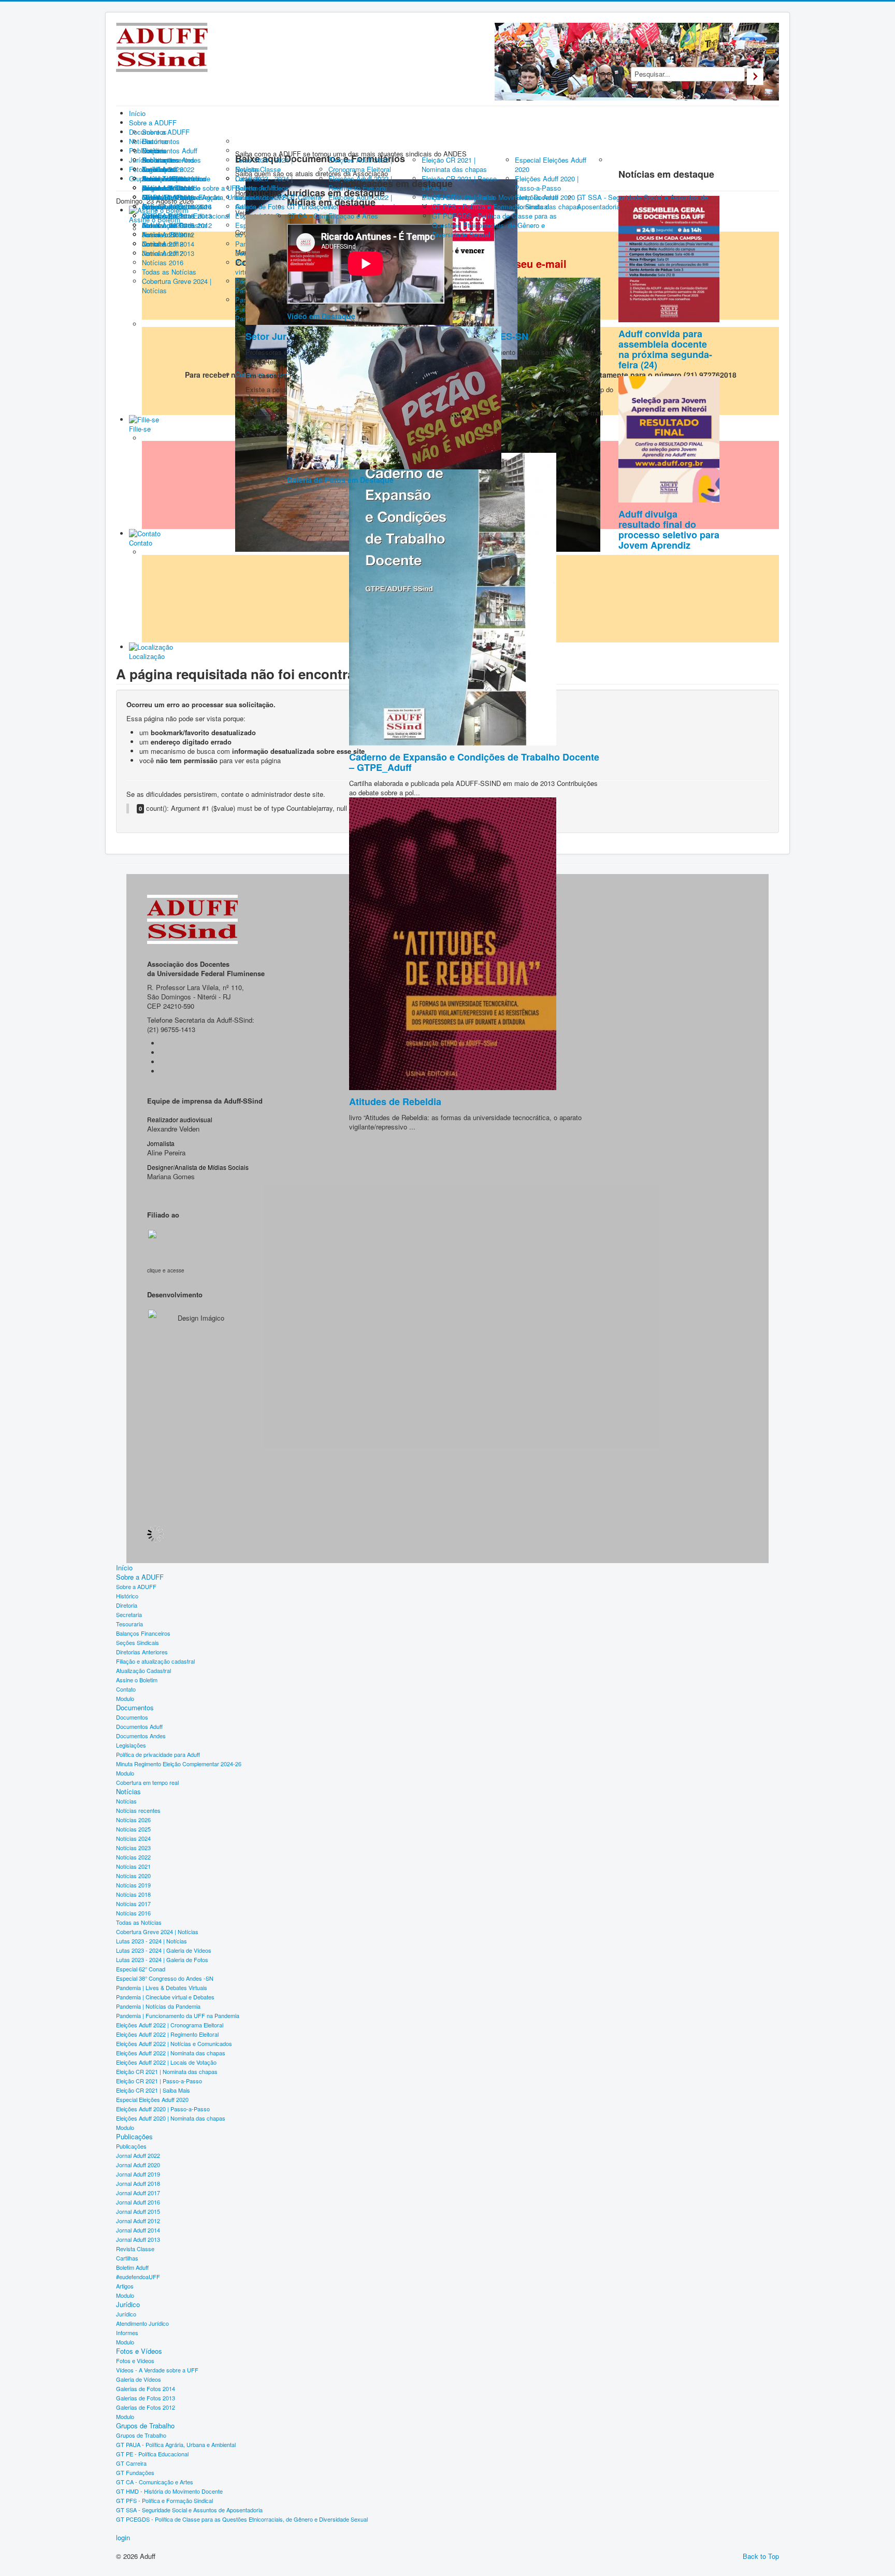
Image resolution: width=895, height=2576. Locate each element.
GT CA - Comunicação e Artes (155, 2482)
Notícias (128, 1792)
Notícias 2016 (133, 1913)
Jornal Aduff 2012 (138, 2221)
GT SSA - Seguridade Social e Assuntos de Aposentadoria (189, 2510)
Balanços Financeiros (143, 1633)
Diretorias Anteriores (142, 1652)
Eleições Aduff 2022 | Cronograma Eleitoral (170, 2025)
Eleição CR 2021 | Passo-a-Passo (159, 2081)
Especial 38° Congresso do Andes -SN (165, 1978)
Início (124, 1568)
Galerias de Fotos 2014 (146, 2388)
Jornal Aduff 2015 (138, 2211)
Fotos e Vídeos (139, 2351)
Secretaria (129, 1614)
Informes (127, 2332)
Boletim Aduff (132, 2267)
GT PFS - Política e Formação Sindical (164, 2500)
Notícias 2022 (133, 1857)
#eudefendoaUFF (138, 2277)
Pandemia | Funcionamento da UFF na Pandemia (178, 2015)
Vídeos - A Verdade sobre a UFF (157, 2370)
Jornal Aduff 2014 (138, 2230)
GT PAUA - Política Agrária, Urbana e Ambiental (176, 2444)
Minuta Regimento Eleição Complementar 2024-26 (179, 1764)
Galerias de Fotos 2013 (146, 2398)
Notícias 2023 (133, 1848)
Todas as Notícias (139, 1922)
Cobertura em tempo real (147, 1782)
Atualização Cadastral (143, 1670)
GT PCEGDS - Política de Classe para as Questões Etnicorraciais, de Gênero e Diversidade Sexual (242, 2519)
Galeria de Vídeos (139, 2379)
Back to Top (761, 2556)
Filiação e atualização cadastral (155, 1661)
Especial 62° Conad (141, 1969)
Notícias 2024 (133, 1838)
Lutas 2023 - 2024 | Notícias (151, 1941)
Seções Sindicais (138, 1642)
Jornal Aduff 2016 (138, 2202)
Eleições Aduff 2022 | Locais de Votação (166, 2062)
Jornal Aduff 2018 (138, 2183)
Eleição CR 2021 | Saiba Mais (153, 2090)
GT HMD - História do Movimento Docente (169, 2491)
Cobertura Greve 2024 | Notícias (157, 1931)
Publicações (134, 2137)
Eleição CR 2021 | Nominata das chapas (167, 2071)
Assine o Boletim (137, 1680)
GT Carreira (131, 2463)
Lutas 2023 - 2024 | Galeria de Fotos (162, 1959)
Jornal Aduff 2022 (138, 2155)
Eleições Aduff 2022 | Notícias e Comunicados (174, 2043)
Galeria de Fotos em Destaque (340, 480)
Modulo (125, 1698)
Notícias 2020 (133, 1876)
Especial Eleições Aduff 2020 (152, 2099)
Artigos (125, 2286)
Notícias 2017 (133, 1904)
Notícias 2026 (133, 1820)
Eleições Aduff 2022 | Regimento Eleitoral (167, 2034)
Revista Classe (135, 2249)
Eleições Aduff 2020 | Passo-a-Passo (163, 2109)
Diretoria (127, 1605)
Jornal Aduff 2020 (138, 2165)
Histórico (127, 1596)
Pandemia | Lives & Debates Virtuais (162, 1987)
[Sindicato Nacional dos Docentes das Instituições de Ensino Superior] (174, 1246)
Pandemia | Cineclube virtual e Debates (165, 1997)
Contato (126, 1689)
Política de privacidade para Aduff (158, 1754)
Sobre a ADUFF (140, 1577)
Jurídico (128, 2305)
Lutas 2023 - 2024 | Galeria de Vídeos (164, 1950)
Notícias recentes (138, 1810)
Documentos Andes (141, 1736)
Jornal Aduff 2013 (138, 2239)
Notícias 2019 (133, 1885)
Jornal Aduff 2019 (138, 2174)
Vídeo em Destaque (321, 316)
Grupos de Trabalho (145, 2426)
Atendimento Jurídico (142, 2323)
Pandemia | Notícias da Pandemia (158, 2006)
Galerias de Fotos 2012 (146, 2407)
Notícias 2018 (133, 1894)
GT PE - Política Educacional (152, 2454)
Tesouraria (129, 1624)
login (123, 2538)
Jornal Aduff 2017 (138, 2193)
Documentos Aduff (139, 1726)
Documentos (135, 1708)
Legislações (131, 1745)
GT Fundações (135, 2472)
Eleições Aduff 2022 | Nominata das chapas (171, 2053)
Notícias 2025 (133, 1829)
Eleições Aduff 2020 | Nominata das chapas (171, 2118)
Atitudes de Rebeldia (395, 1101)
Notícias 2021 (133, 1866)
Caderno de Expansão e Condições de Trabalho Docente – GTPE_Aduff (474, 762)
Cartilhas (127, 2258)
